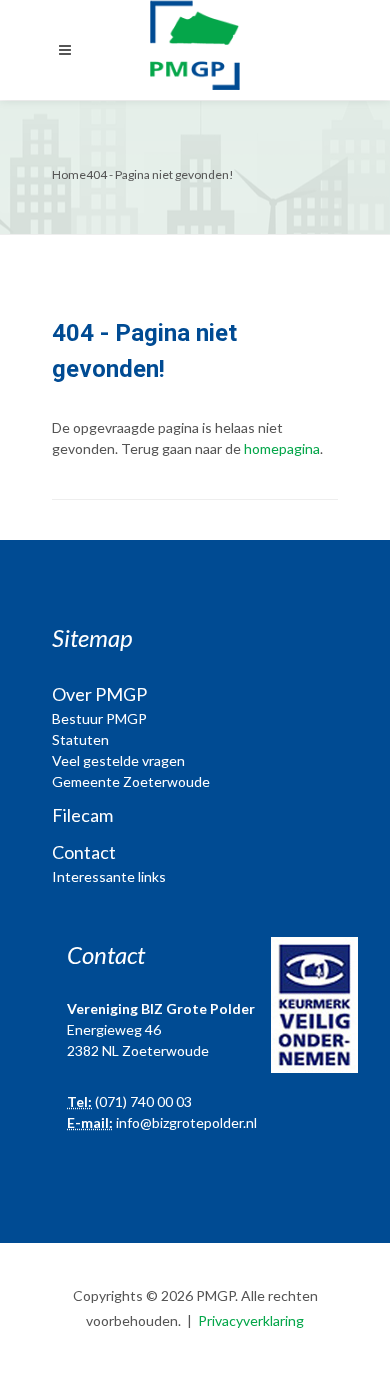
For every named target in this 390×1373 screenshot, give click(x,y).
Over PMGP (99, 694)
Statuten (80, 739)
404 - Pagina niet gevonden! (160, 174)
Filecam (82, 815)
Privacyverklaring (251, 1320)
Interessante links (109, 876)
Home (69, 174)
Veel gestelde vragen (118, 760)
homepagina (282, 448)
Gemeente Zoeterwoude (131, 781)
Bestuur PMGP (99, 718)
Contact (84, 852)
